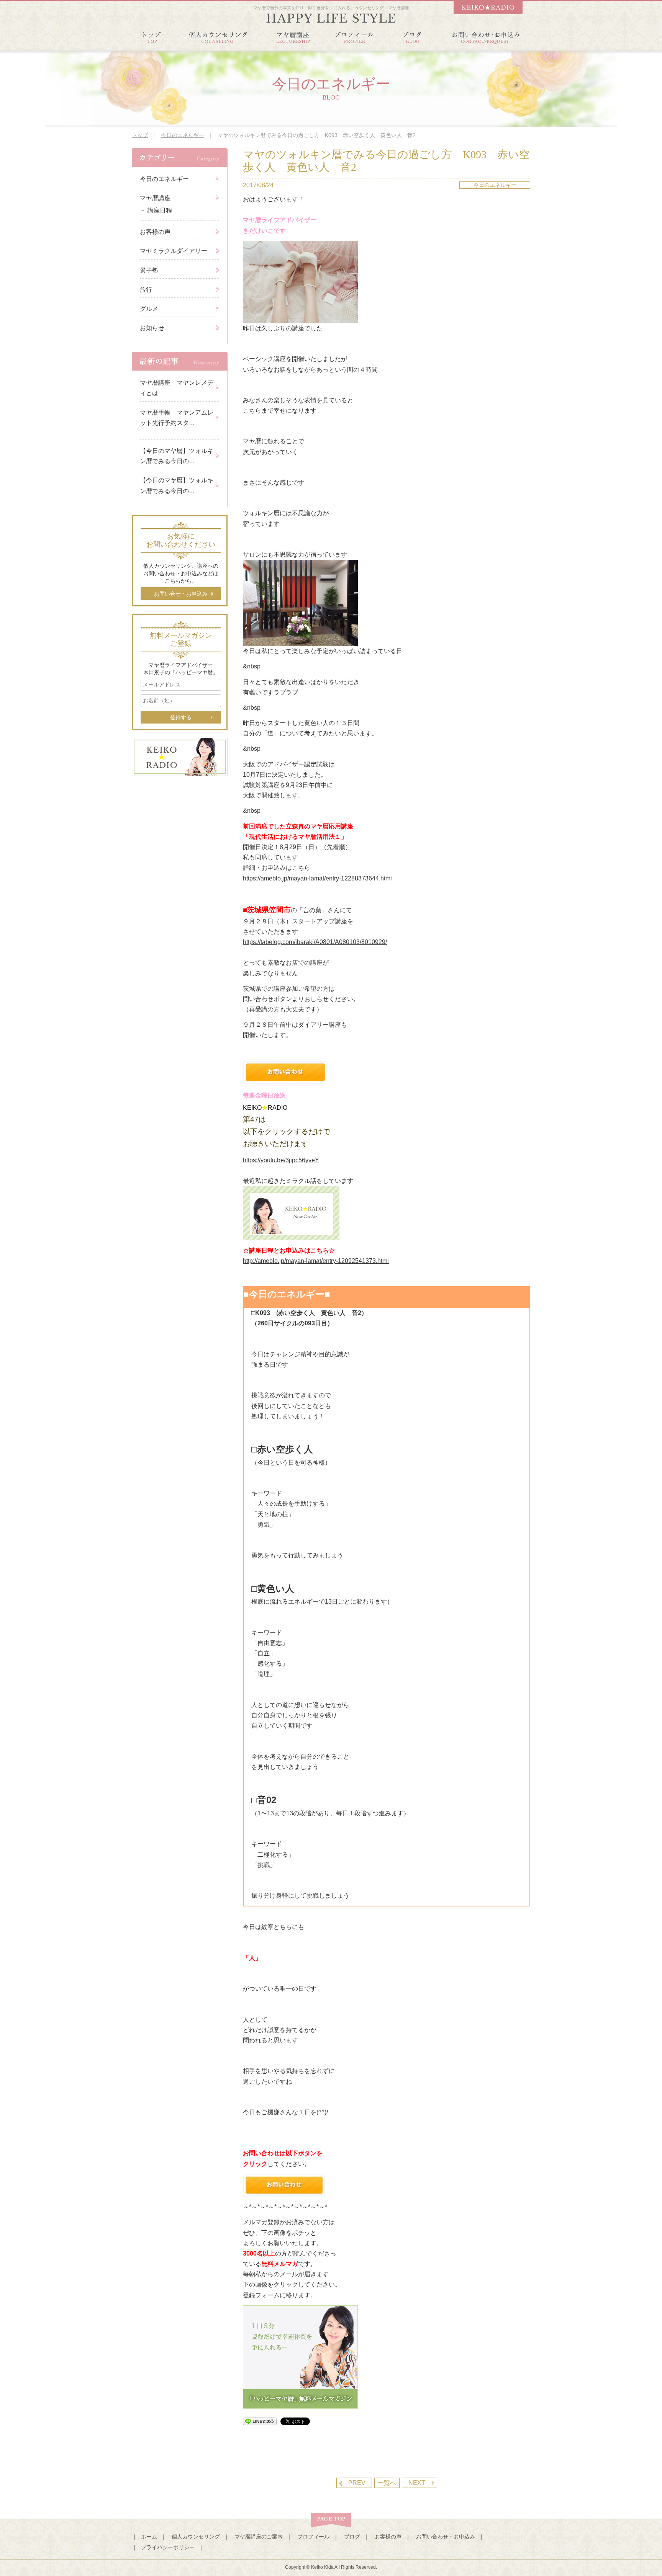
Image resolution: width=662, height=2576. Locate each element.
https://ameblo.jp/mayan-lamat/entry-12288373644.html (317, 878)
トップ (140, 135)
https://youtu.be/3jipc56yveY (281, 1160)
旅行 (146, 290)
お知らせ (152, 328)
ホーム (149, 2537)
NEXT (417, 2483)
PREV (357, 2483)
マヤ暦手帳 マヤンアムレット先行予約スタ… (177, 418)
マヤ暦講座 (155, 198)
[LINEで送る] (260, 2421)
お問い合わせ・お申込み (446, 2537)
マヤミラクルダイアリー (174, 251)
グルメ (149, 309)
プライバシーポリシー (168, 2547)
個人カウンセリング (196, 2537)
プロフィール (313, 2537)
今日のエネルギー (183, 135)
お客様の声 (155, 232)
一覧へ (387, 2483)
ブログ (352, 2537)
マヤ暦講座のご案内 (259, 2537)
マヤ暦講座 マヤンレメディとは (177, 388)
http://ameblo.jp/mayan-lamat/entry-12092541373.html (316, 1261)
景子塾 (149, 270)
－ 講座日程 (156, 210)
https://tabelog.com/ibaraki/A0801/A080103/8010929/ (315, 942)
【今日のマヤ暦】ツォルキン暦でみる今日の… (177, 456)
